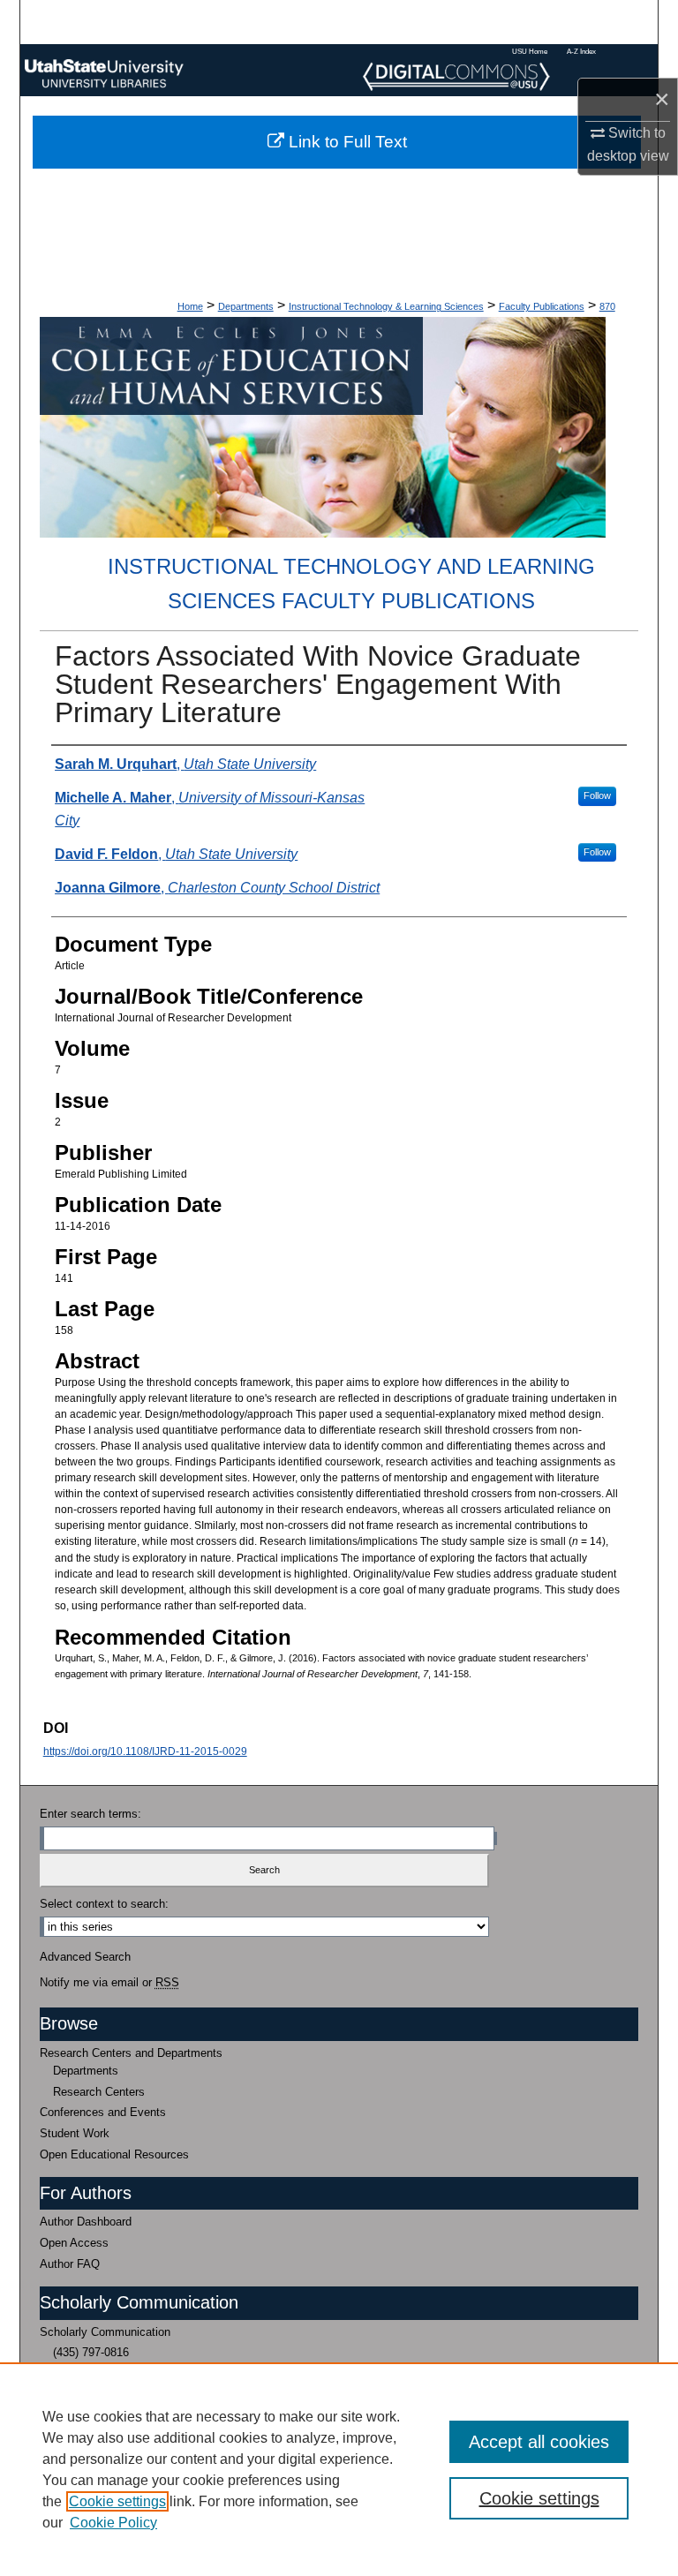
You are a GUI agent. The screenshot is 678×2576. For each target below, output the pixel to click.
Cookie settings (117, 2501)
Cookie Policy (113, 2523)
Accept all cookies (539, 2442)
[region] (339, 2469)
